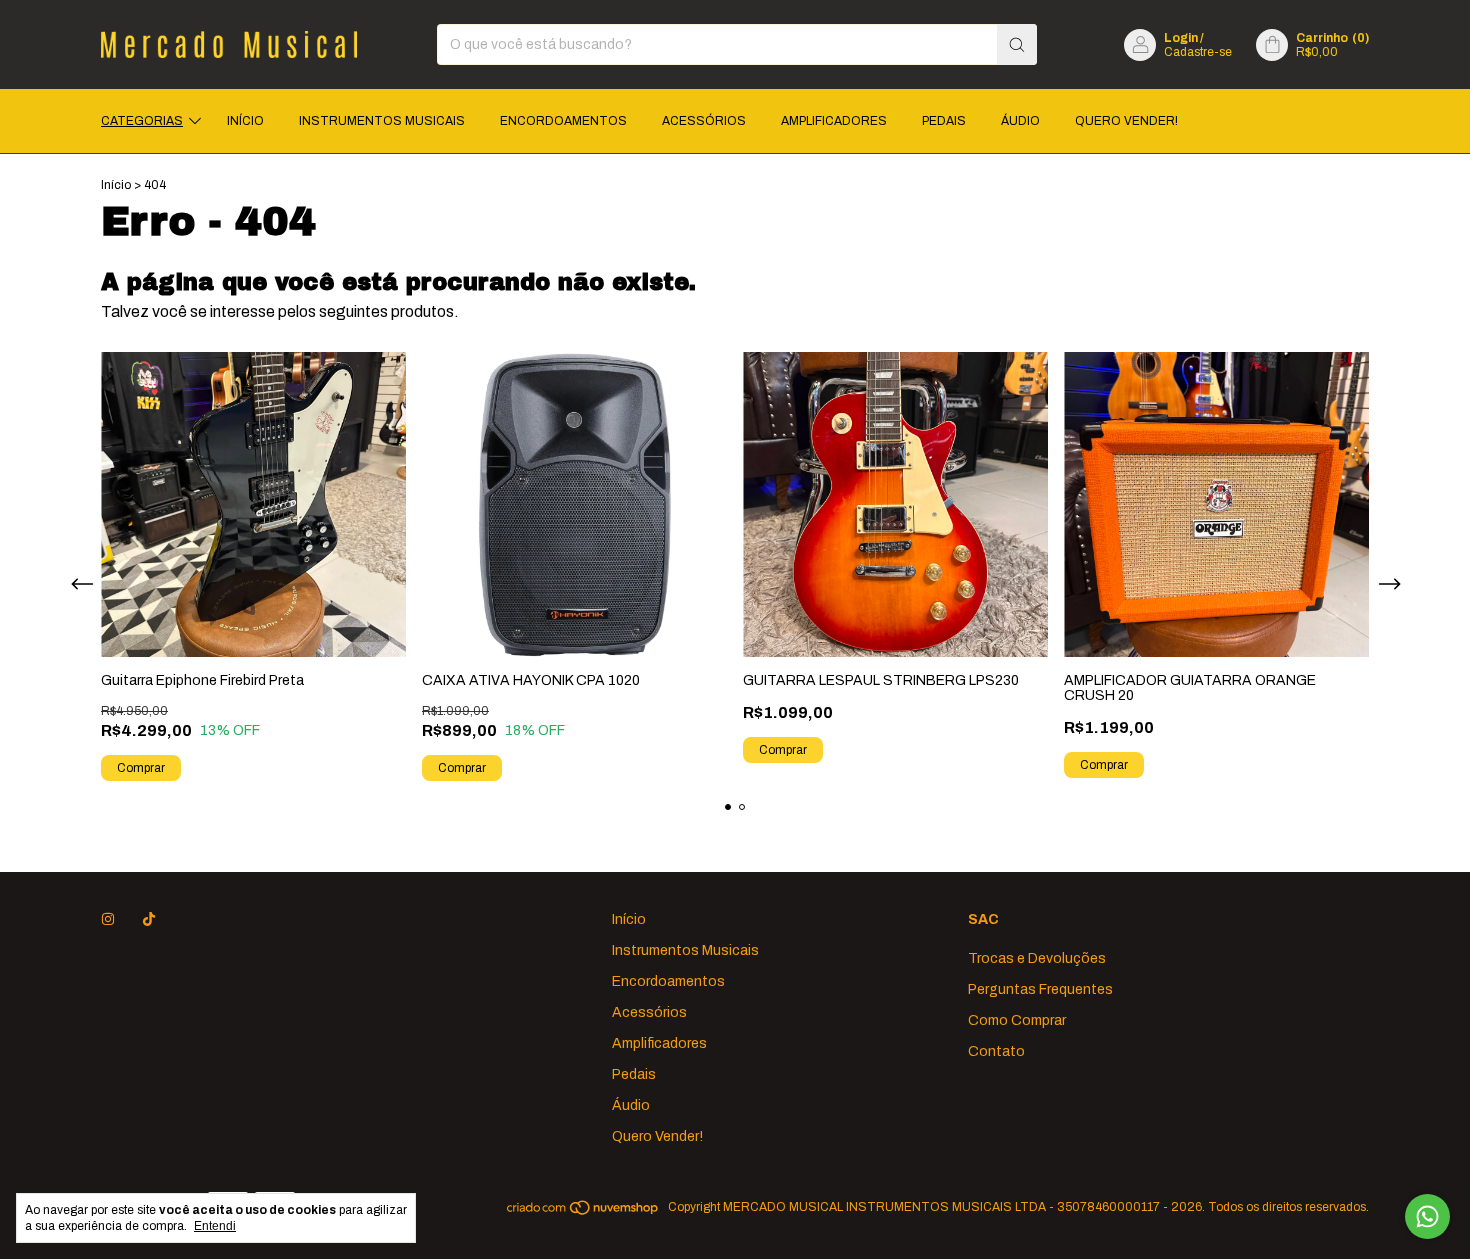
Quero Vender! (1126, 121)
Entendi (215, 1226)
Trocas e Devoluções (1037, 958)
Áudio (1020, 121)
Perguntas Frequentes (1040, 989)
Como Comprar (1017, 1020)
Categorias (142, 121)
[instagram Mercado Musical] (108, 919)
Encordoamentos (563, 121)
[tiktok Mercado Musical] (149, 919)
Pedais (944, 121)
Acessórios (704, 121)
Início (245, 121)
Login (1181, 38)
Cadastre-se (1198, 52)
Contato (996, 1051)
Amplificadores (834, 121)
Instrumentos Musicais (382, 121)
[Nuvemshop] (583, 1212)
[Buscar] (1017, 44)
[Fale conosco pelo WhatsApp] (1427, 1216)
